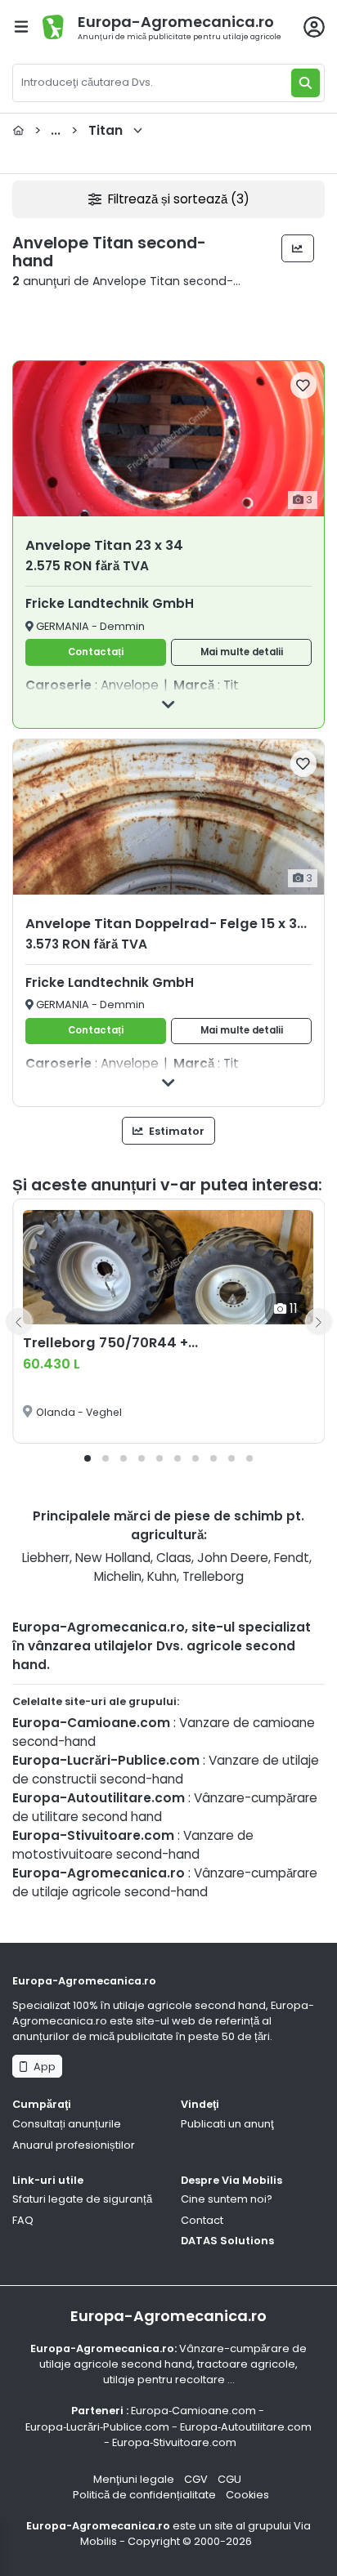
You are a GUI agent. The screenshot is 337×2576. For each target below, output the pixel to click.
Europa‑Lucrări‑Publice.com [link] (97, 2427)
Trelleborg (213, 1576)
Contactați (96, 652)
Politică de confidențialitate (144, 2495)
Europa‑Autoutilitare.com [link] (246, 2427)
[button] (88, 1458)
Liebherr (46, 1558)
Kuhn (162, 1576)
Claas (174, 1558)
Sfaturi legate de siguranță (82, 2199)
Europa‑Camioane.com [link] (193, 2411)
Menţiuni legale (134, 2479)
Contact (202, 2220)
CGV (196, 2479)
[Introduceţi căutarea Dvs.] (306, 83)
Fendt (292, 1558)
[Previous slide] (19, 1321)
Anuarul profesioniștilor (74, 2145)
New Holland (113, 1558)
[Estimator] (298, 248)
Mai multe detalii (242, 652)
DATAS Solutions (227, 2241)
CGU (229, 2479)
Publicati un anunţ (227, 2124)
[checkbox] (303, 385)
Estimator (175, 1131)
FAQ (23, 2220)
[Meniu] (21, 27)
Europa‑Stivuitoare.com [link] (174, 2442)
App (42, 2067)
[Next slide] (318, 1321)
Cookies (247, 2495)
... (79, 130)
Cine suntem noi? (227, 2199)
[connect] (314, 27)
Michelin (118, 1576)
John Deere (233, 1558)
